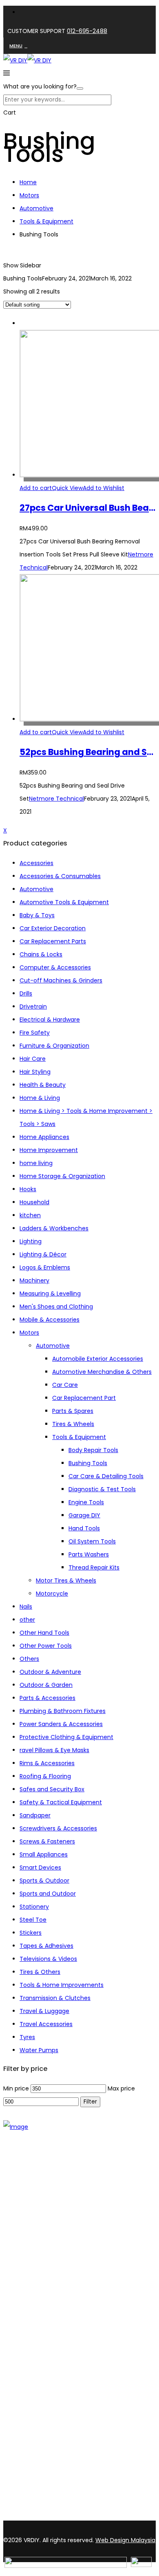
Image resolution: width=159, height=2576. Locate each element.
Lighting (31, 1241)
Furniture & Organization (54, 1046)
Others (29, 1659)
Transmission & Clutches (55, 1998)
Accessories (36, 863)
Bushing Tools (88, 1463)
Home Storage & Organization (62, 1176)
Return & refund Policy (51, 2380)
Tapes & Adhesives (46, 1946)
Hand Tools (84, 1528)
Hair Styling (35, 1072)
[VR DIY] (15, 60)
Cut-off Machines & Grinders (61, 980)
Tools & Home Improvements (62, 1985)
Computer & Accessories (55, 967)
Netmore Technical (56, 799)
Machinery (34, 1280)
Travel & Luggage (44, 2011)
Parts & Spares (73, 1411)
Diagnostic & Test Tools (102, 1489)
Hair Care (33, 1059)
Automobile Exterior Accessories (98, 1359)
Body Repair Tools (93, 1450)
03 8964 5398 (24, 2502)
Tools (27, 2279)
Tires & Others (40, 1972)
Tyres (27, 2037)
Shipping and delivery (50, 2348)
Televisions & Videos (48, 1959)
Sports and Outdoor (48, 1894)
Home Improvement (49, 1150)
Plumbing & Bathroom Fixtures (63, 1711)
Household (34, 1202)
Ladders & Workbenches (54, 1228)
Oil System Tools (92, 1541)
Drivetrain (33, 1007)
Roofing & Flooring (45, 1776)
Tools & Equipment (46, 221)
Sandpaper (35, 1815)
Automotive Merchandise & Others (102, 1372)
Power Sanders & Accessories (61, 1724)
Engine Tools (86, 1502)
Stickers (31, 1933)
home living (36, 1163)
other (27, 1620)
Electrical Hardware (47, 2300)
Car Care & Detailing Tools (106, 1476)
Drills (26, 993)
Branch (30, 2232)
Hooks (28, 1189)
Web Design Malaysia (125, 2540)
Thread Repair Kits (94, 1567)
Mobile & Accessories (50, 1320)
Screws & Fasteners (47, 1841)
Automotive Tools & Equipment (64, 902)
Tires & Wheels (73, 1424)
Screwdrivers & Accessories (58, 1828)
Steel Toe (33, 1920)
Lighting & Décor (43, 1254)
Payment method (45, 2358)
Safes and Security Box (52, 1789)
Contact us (36, 2243)
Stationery (34, 1907)
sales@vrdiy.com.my (34, 2516)
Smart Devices (40, 1867)
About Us (32, 2221)
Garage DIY (84, 1515)
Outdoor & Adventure (50, 1672)
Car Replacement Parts (53, 941)
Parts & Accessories (47, 1698)
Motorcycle (52, 1594)
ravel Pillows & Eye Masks (54, 1750)
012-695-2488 (87, 31)
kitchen (30, 1215)
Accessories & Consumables (60, 876)
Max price (121, 2088)
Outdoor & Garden (46, 1685)
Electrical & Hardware (50, 1020)
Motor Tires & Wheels (66, 1580)
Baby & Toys (37, 915)
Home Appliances (44, 1137)
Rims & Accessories (47, 1763)
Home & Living (40, 1098)
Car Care (65, 1385)
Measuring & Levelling (50, 1294)
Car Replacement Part (84, 1398)
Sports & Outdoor (44, 1881)
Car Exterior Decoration (53, 928)
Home (28, 182)
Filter (90, 2102)
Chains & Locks (41, 954)
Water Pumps (39, 2050)
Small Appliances (44, 1854)
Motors (29, 195)
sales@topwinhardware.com (110, 2516)
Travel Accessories (46, 2024)
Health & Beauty (43, 1085)
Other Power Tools (46, 1646)
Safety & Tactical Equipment (61, 1802)
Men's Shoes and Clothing (56, 1307)
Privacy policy (39, 2369)
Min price (16, 2088)
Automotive (36, 208)
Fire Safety (35, 1033)
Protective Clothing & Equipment (66, 1737)
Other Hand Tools (44, 1633)
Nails (26, 1607)
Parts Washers (89, 1554)
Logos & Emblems (45, 1267)
